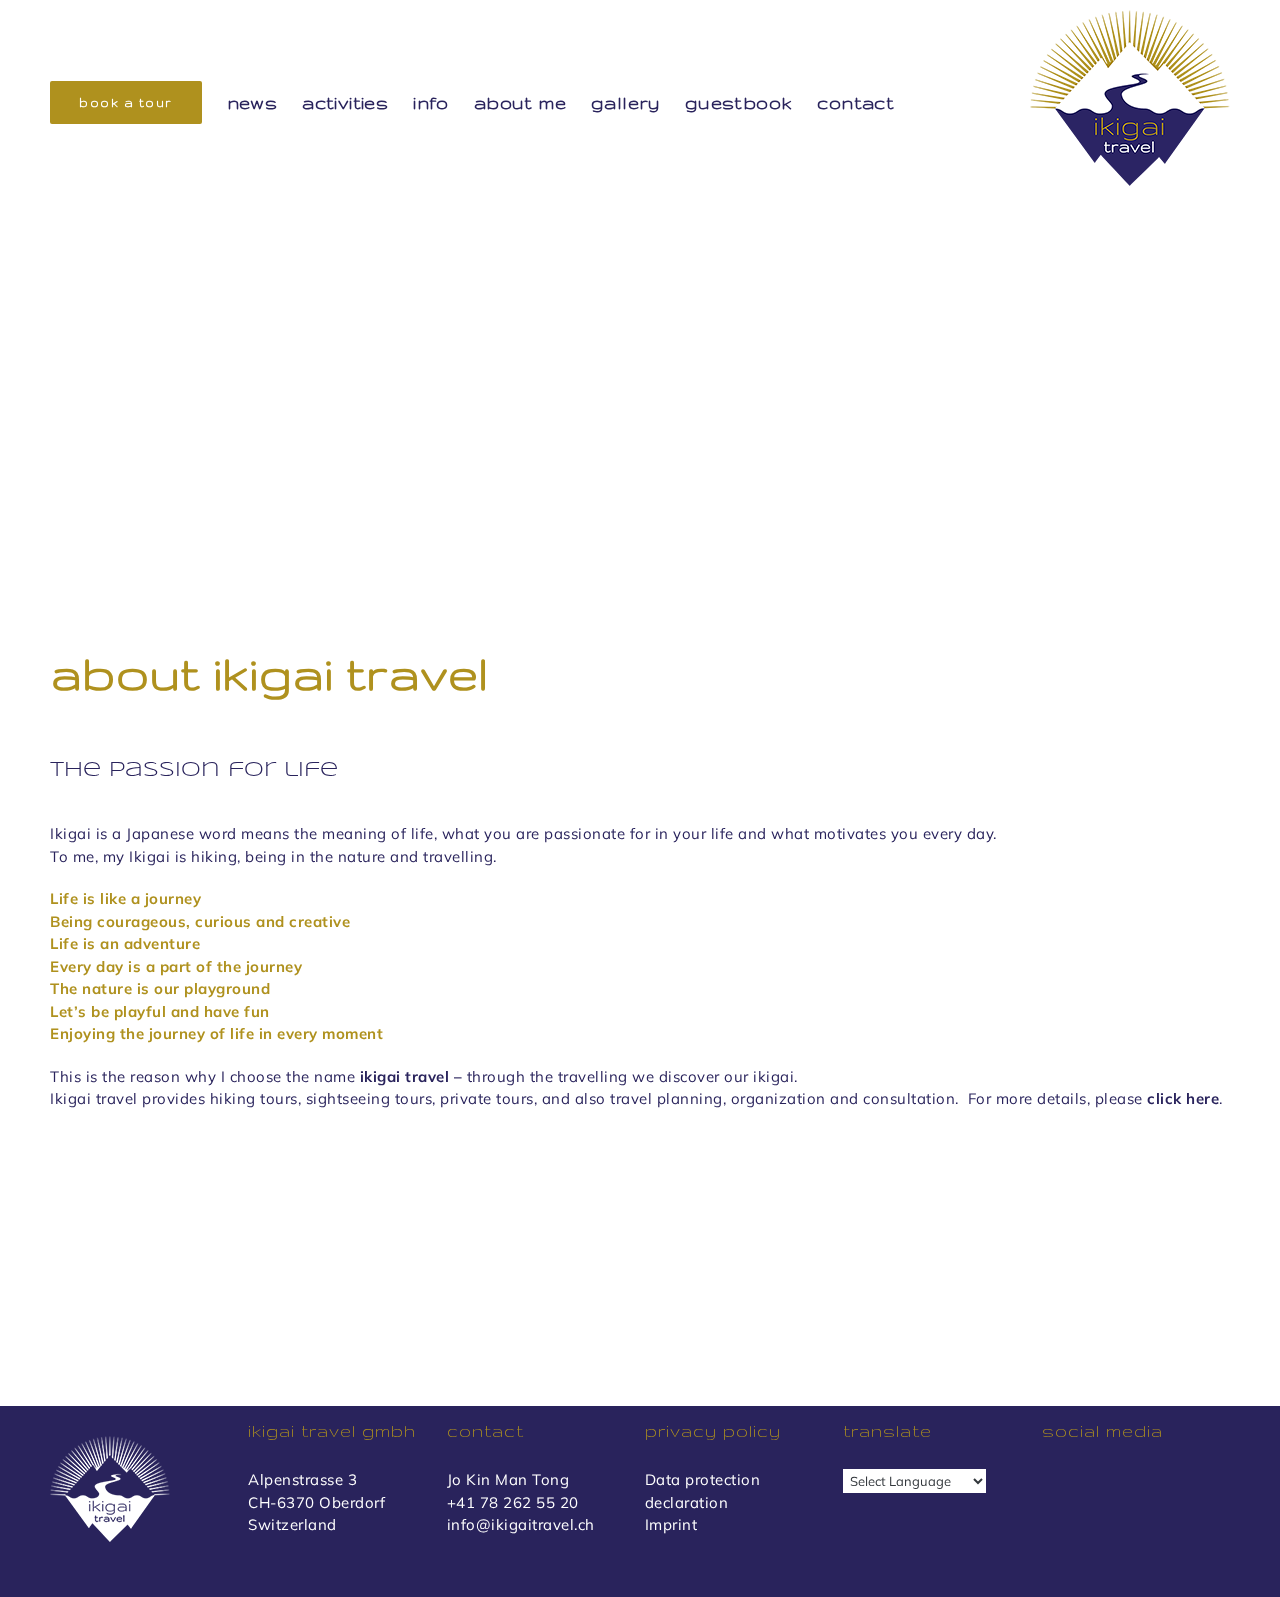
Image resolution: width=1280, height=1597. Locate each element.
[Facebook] (1053, 1482)
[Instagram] (1090, 1482)
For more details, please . (1095, 1098)
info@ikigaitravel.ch (521, 1524)
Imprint (671, 1524)
